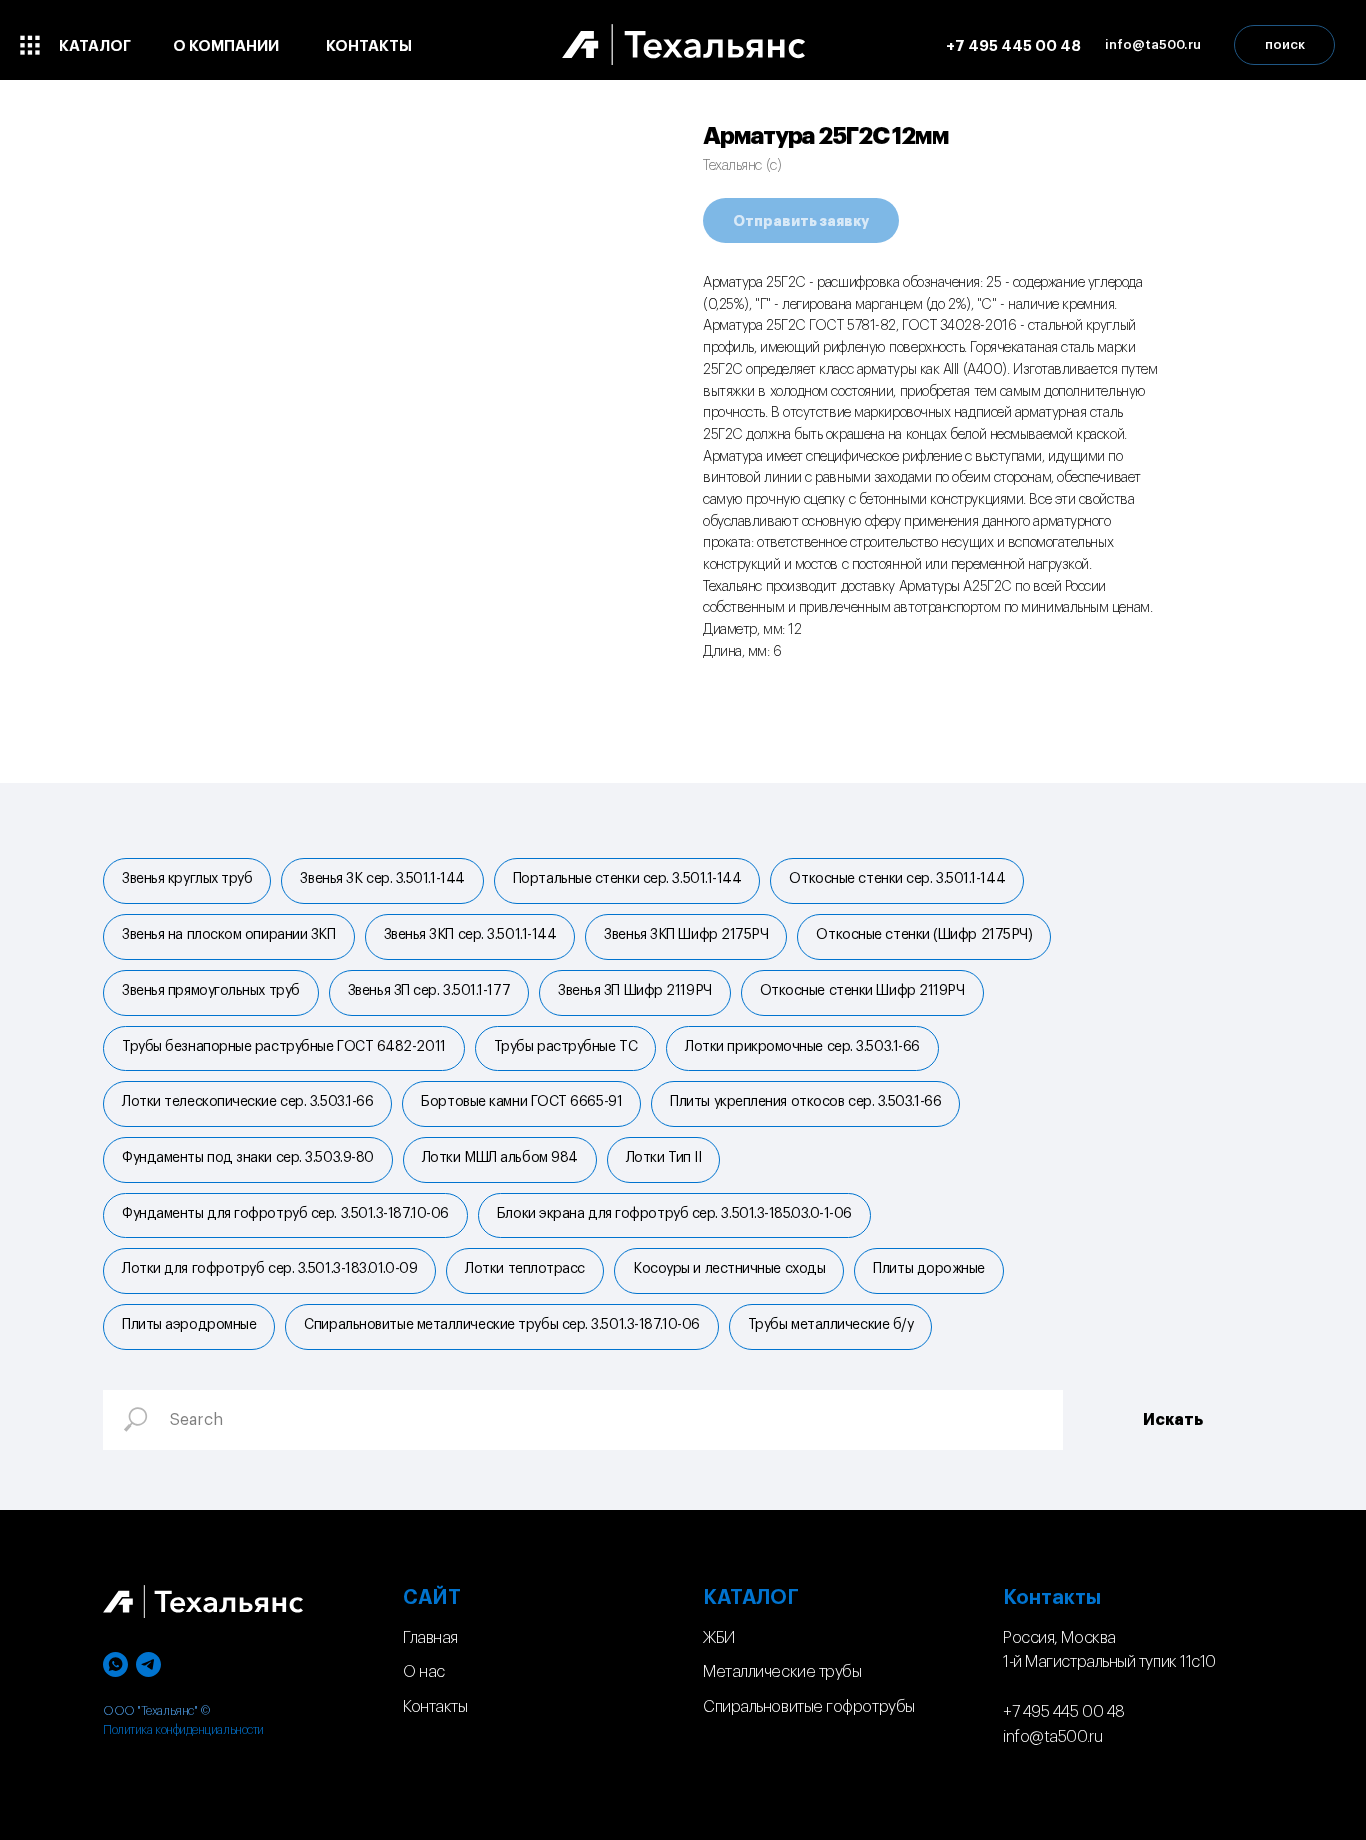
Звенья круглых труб (187, 879)
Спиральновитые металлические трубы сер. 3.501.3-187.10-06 (501, 1325)
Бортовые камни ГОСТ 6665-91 (521, 1102)
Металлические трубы (782, 1672)
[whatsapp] (115, 1664)
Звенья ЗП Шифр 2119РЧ (635, 991)
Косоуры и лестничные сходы (729, 1269)
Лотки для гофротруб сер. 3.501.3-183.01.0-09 (269, 1269)
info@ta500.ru (1052, 1737)
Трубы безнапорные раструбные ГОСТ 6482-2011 (284, 1047)
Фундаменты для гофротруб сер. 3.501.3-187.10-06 (285, 1214)
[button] (1153, 45)
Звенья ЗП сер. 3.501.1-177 (429, 991)
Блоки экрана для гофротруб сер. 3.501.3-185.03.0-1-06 (674, 1214)
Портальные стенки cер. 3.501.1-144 (627, 879)
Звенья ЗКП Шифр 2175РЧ (686, 935)
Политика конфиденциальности (183, 1730)
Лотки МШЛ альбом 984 (500, 1158)
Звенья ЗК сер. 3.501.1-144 (382, 879)
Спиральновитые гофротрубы (809, 1707)
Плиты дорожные (929, 1269)
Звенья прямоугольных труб (211, 991)
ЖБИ (719, 1638)
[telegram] (148, 1664)
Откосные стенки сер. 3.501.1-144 (897, 879)
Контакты (435, 1707)
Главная (430, 1638)
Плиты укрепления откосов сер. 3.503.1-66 (805, 1102)
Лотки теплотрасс (525, 1269)
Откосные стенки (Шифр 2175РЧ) (924, 935)
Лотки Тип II (664, 1158)
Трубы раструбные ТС (565, 1047)
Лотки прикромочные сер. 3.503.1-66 (802, 1047)
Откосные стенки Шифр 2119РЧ (862, 991)
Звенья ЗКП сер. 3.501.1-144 (470, 935)
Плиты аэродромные (189, 1325)
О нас (424, 1672)
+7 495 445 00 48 (1064, 1712)
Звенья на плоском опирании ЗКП (229, 935)
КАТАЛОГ (751, 1598)
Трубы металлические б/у (831, 1325)
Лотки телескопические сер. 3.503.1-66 (247, 1102)
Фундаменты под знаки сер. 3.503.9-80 (248, 1158)
